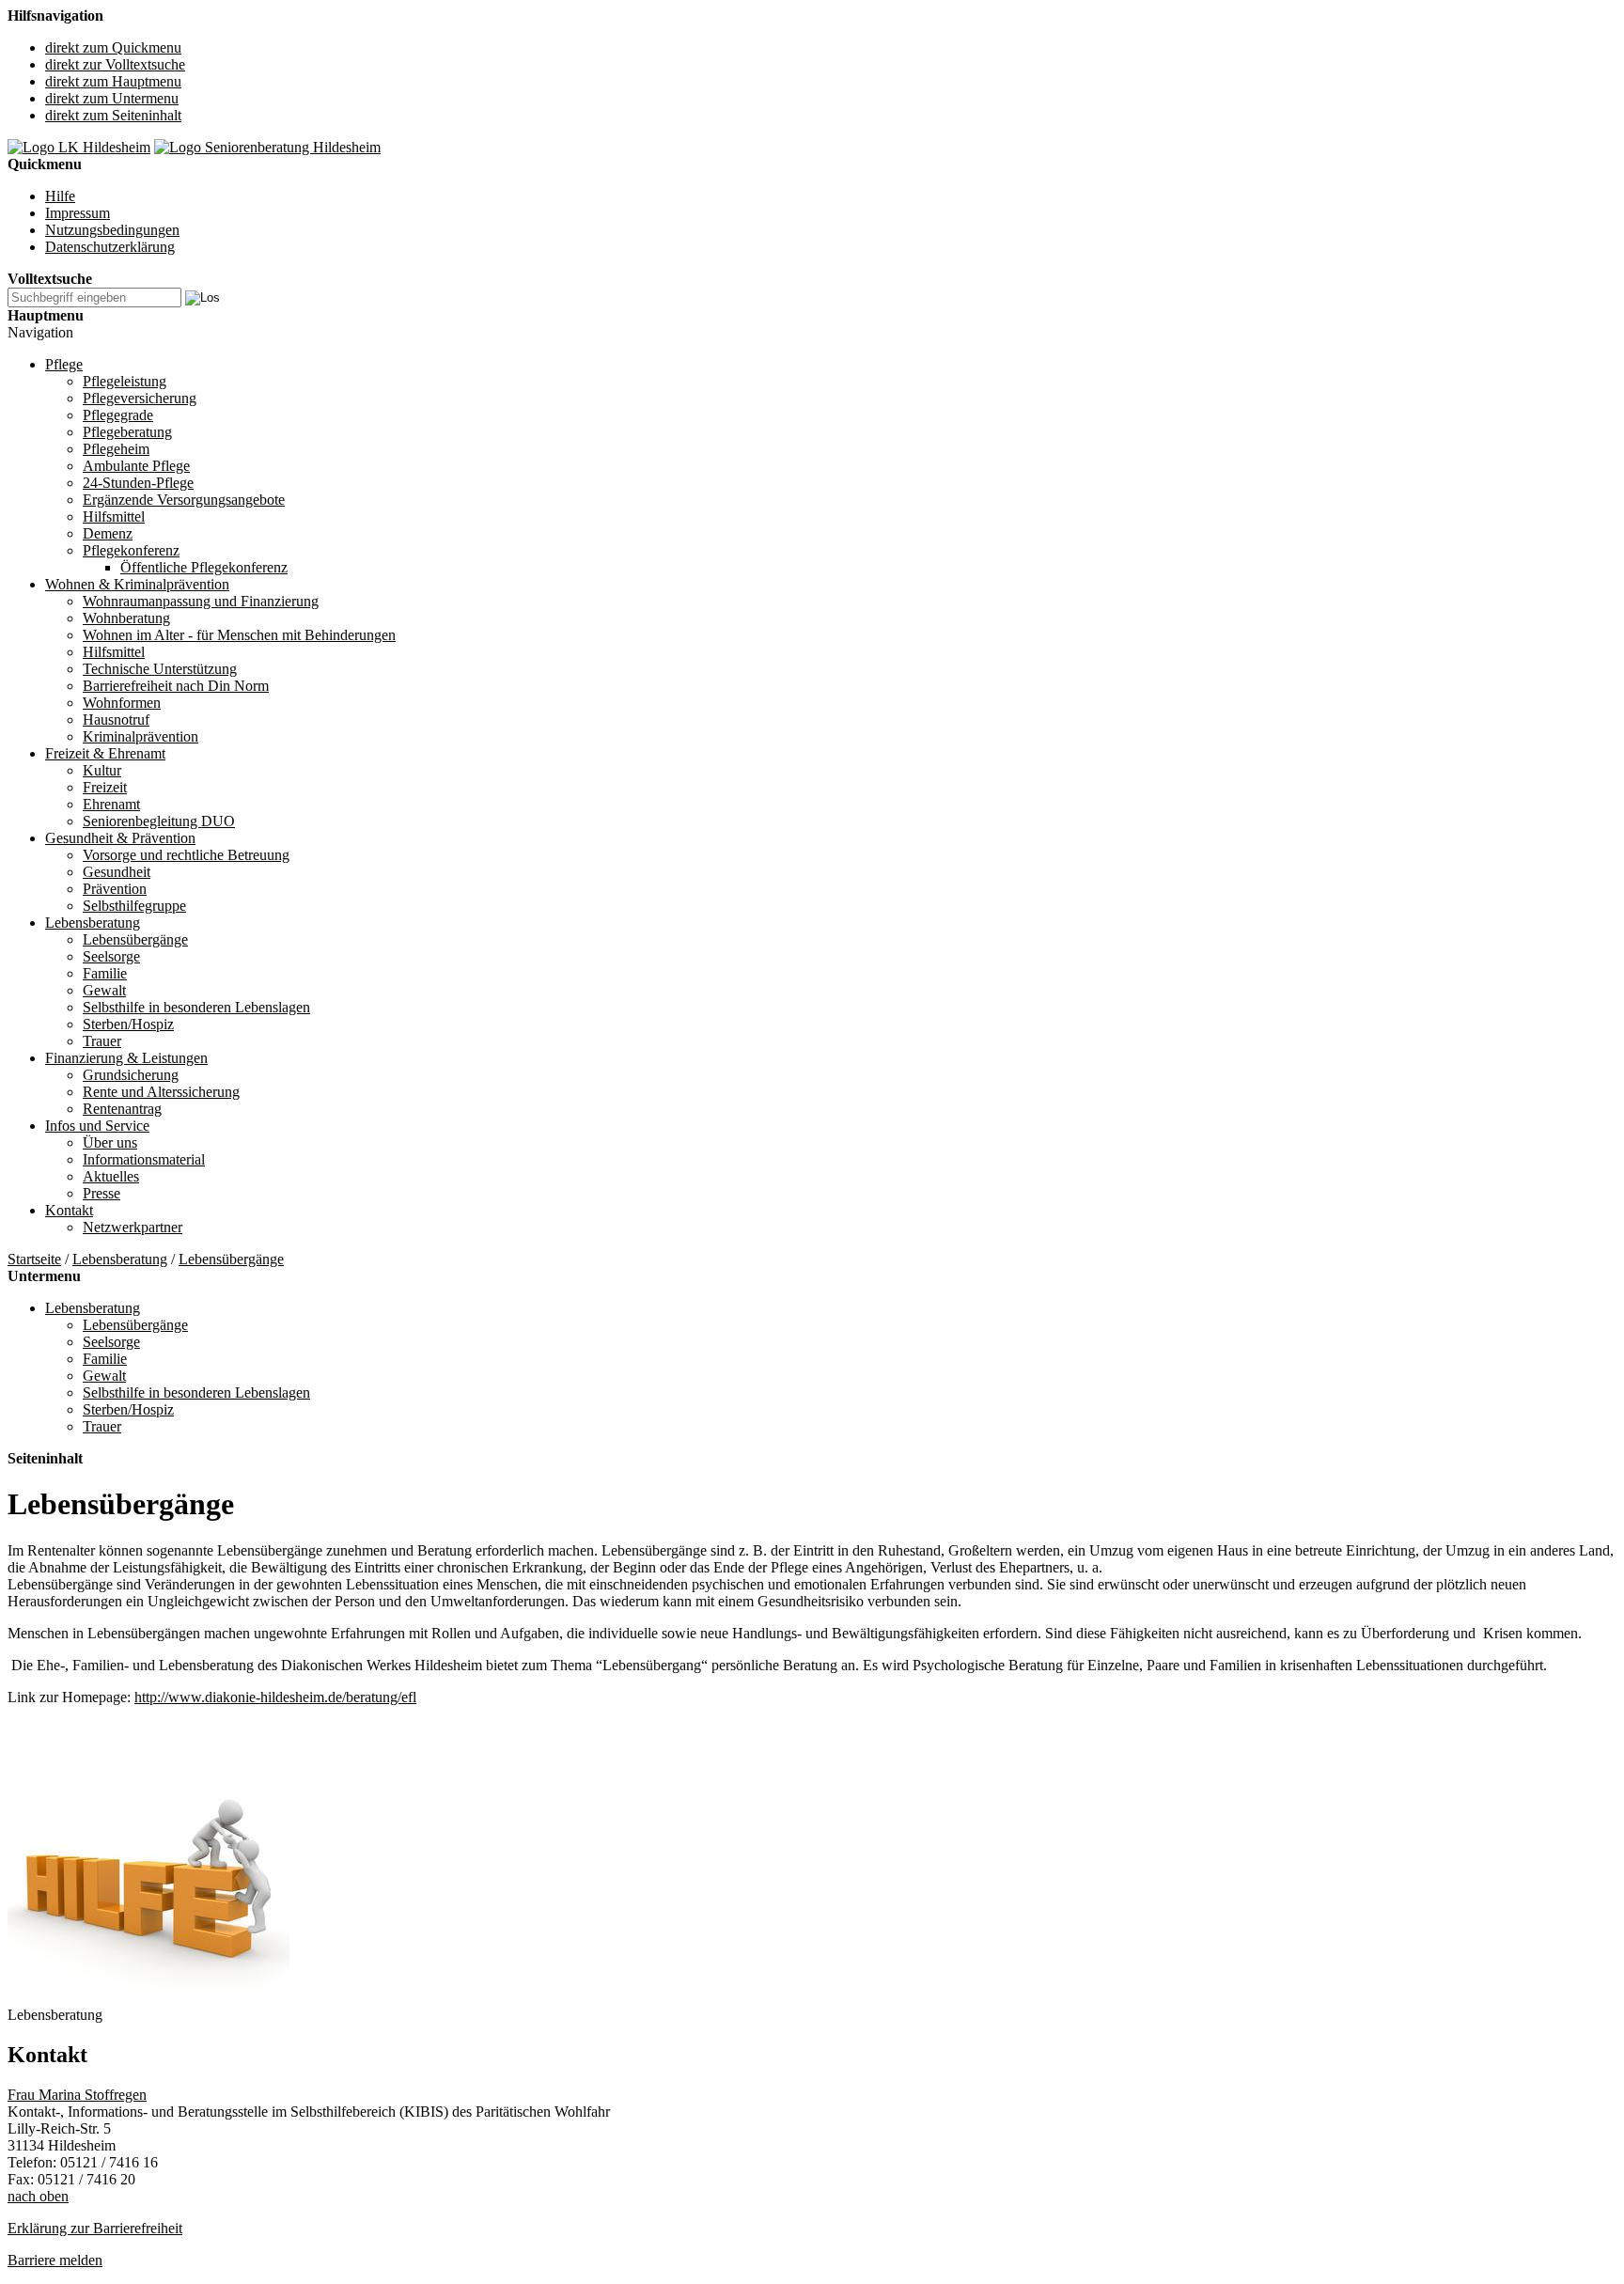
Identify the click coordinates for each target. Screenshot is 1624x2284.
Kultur (102, 770)
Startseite (34, 1259)
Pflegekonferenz (131, 550)
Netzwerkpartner (133, 1227)
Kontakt (69, 1210)
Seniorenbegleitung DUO (159, 821)
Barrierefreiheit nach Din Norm (176, 686)
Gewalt (104, 990)
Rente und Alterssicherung (161, 1092)
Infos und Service (97, 1126)
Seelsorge (111, 956)
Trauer (102, 1041)
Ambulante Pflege (136, 466)
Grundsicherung (131, 1075)
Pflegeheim (116, 449)
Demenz (108, 533)
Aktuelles (111, 1176)
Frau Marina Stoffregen (77, 2095)
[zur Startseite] (79, 147)
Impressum (78, 213)
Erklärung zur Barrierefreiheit (95, 2228)
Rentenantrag (122, 1109)
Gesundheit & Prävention (120, 838)
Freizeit (105, 787)
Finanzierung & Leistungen (126, 1058)
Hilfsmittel (114, 516)
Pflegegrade (118, 415)
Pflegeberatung (127, 432)
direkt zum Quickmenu (113, 47)
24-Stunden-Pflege (138, 483)
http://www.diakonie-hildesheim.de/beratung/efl (275, 1697)
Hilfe (60, 196)
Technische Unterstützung (160, 669)
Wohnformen (122, 703)
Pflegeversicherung (140, 398)
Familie (105, 973)
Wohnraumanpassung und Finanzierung (201, 601)
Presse (101, 1193)
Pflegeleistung (125, 381)
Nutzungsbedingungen (112, 230)
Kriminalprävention (141, 736)
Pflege (64, 364)
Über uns (110, 1142)
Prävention (115, 889)
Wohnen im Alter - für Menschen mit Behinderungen (239, 635)
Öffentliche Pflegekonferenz (204, 567)
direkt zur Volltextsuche (115, 64)
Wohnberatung (126, 618)
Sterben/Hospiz (128, 1024)
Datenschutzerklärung (110, 247)
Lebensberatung (93, 923)
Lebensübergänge (135, 939)
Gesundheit (117, 872)
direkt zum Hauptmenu (113, 81)
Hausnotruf (116, 720)
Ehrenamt (111, 804)
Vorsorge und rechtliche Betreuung (186, 855)
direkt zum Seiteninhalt (113, 115)
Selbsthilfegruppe (134, 906)
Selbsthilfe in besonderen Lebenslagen (196, 1007)
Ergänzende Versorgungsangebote (184, 500)
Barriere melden (55, 2260)
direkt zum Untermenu (112, 98)
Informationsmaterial (144, 1159)
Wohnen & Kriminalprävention (137, 584)
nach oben (38, 2196)
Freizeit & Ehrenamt (105, 753)
